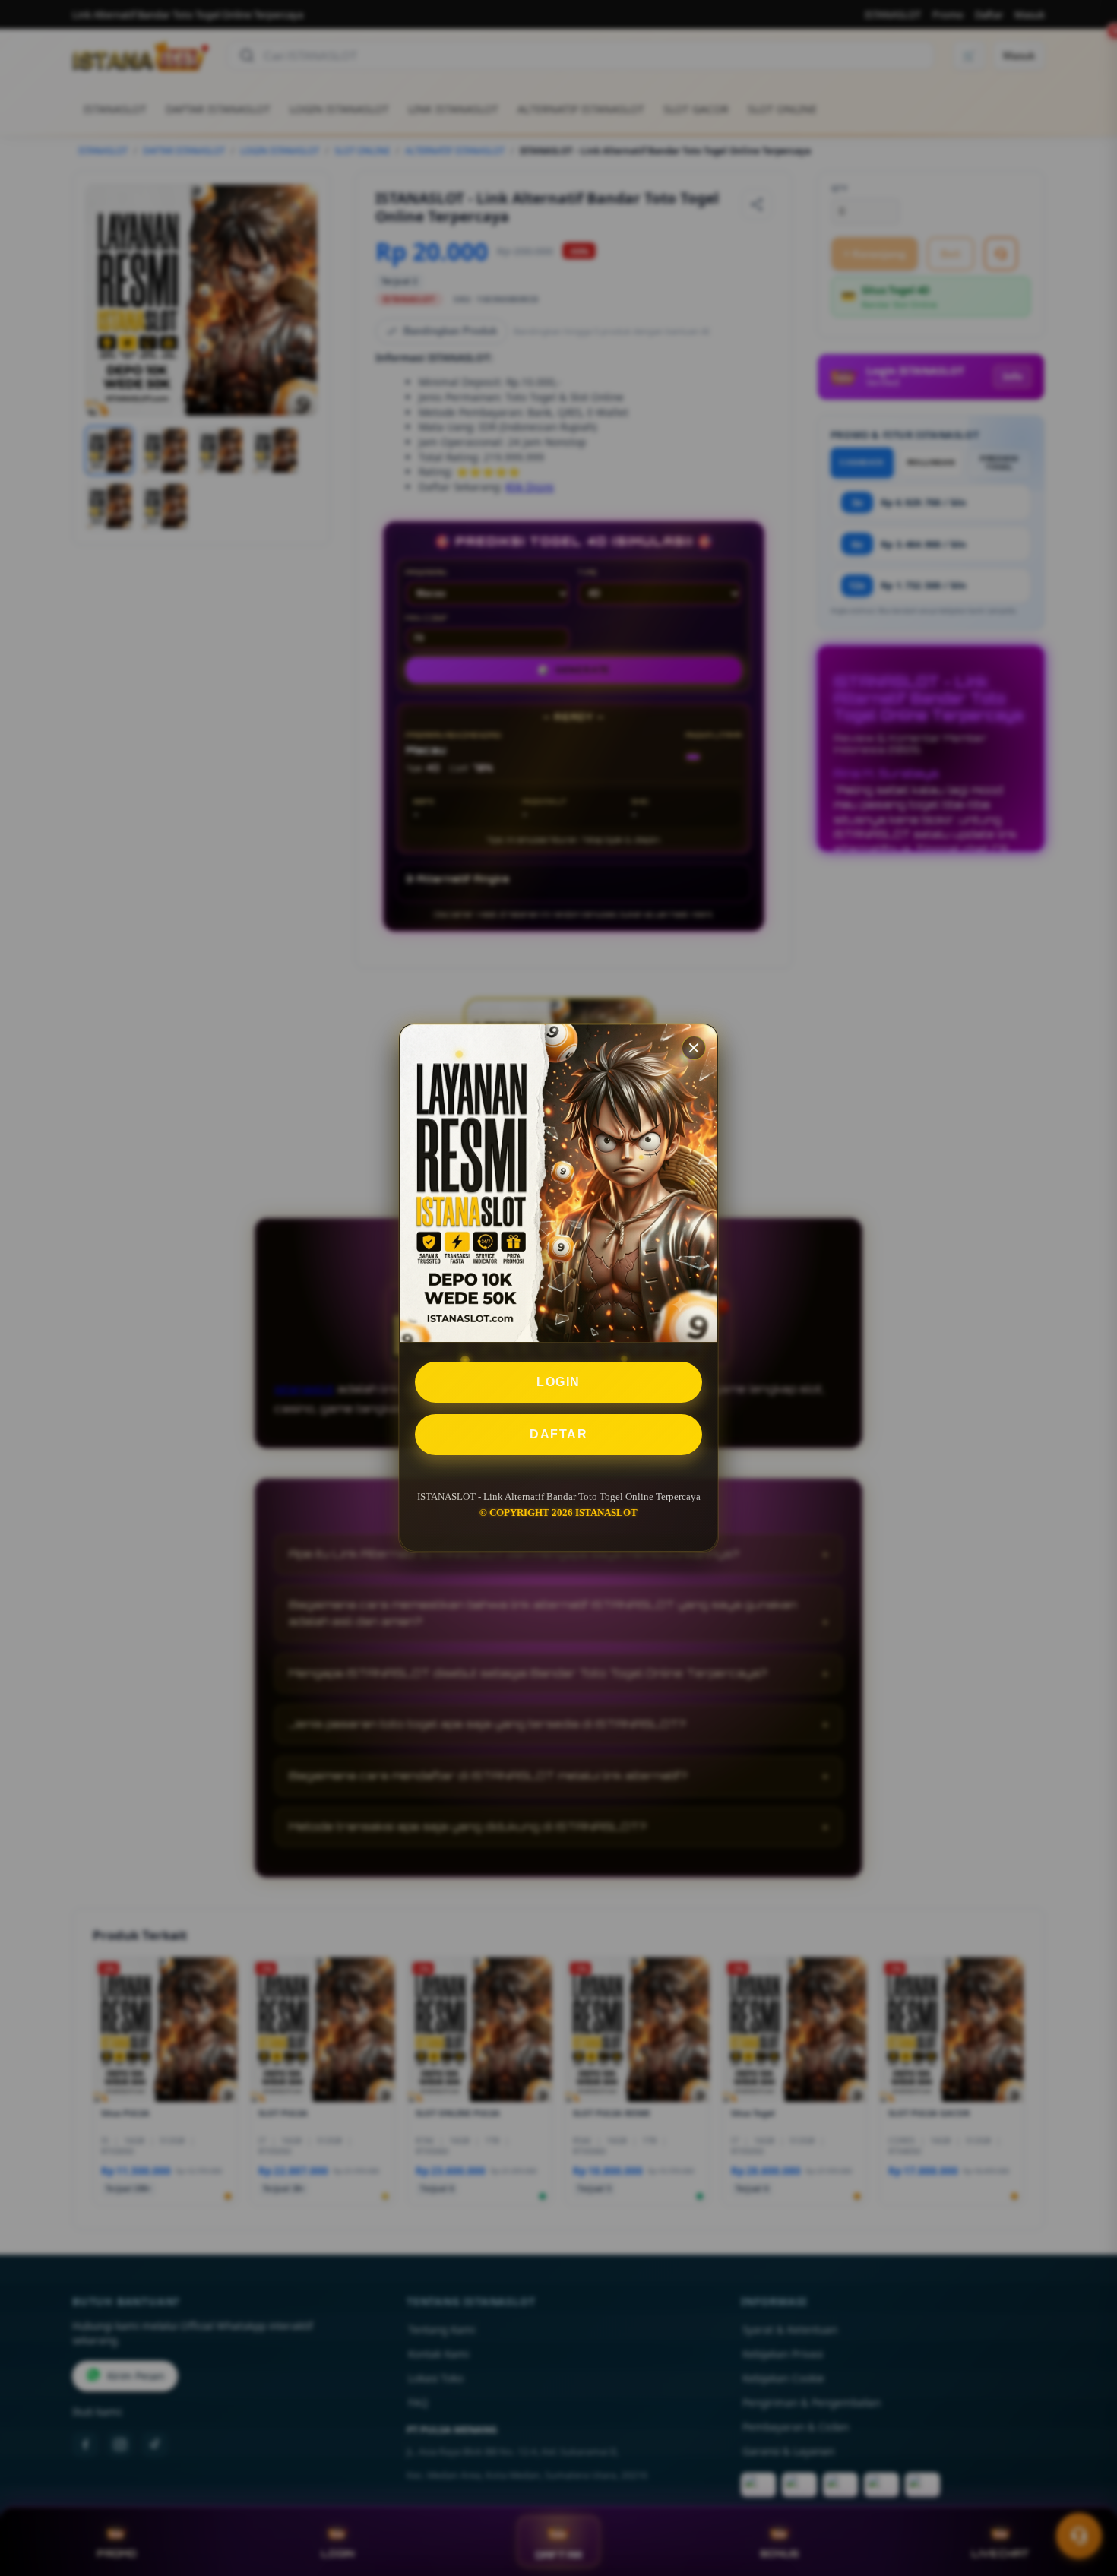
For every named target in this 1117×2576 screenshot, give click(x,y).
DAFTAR (558, 1434)
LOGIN (558, 1382)
